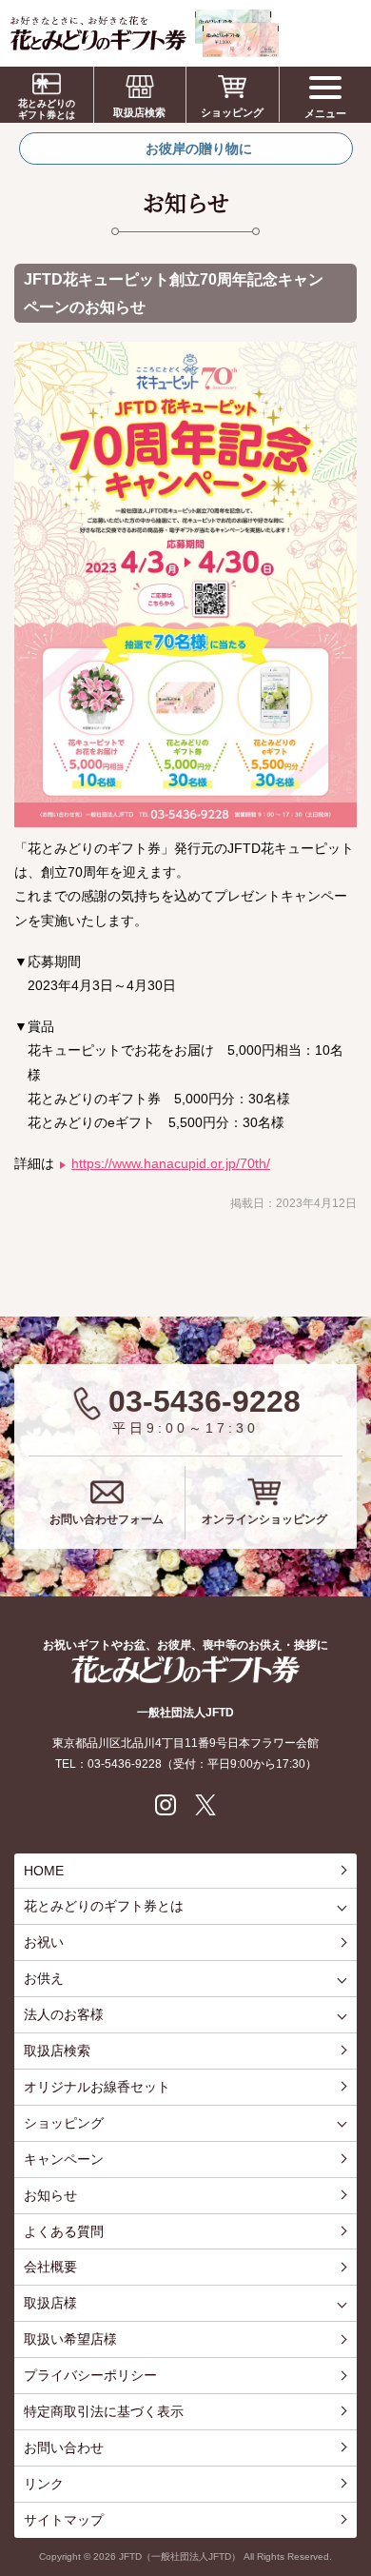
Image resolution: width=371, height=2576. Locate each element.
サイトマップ (64, 2520)
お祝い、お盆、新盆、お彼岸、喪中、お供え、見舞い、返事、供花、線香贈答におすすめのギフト (144, 33)
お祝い (44, 1942)
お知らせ (50, 2195)
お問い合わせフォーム (107, 1519)
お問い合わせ (64, 2447)
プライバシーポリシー (90, 2375)
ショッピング (232, 112)
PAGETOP (352, 2490)
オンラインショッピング (264, 1519)
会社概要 (50, 2267)
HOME (44, 1871)
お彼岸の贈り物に (199, 149)
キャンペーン (64, 2159)
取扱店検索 (139, 112)
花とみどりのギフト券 (185, 1669)
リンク (44, 2484)
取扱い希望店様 (70, 2339)
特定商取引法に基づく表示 (104, 2411)
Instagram (166, 1805)
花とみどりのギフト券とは (47, 109)
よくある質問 (64, 2231)
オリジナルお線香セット (97, 2087)
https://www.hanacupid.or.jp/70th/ (171, 1163)
